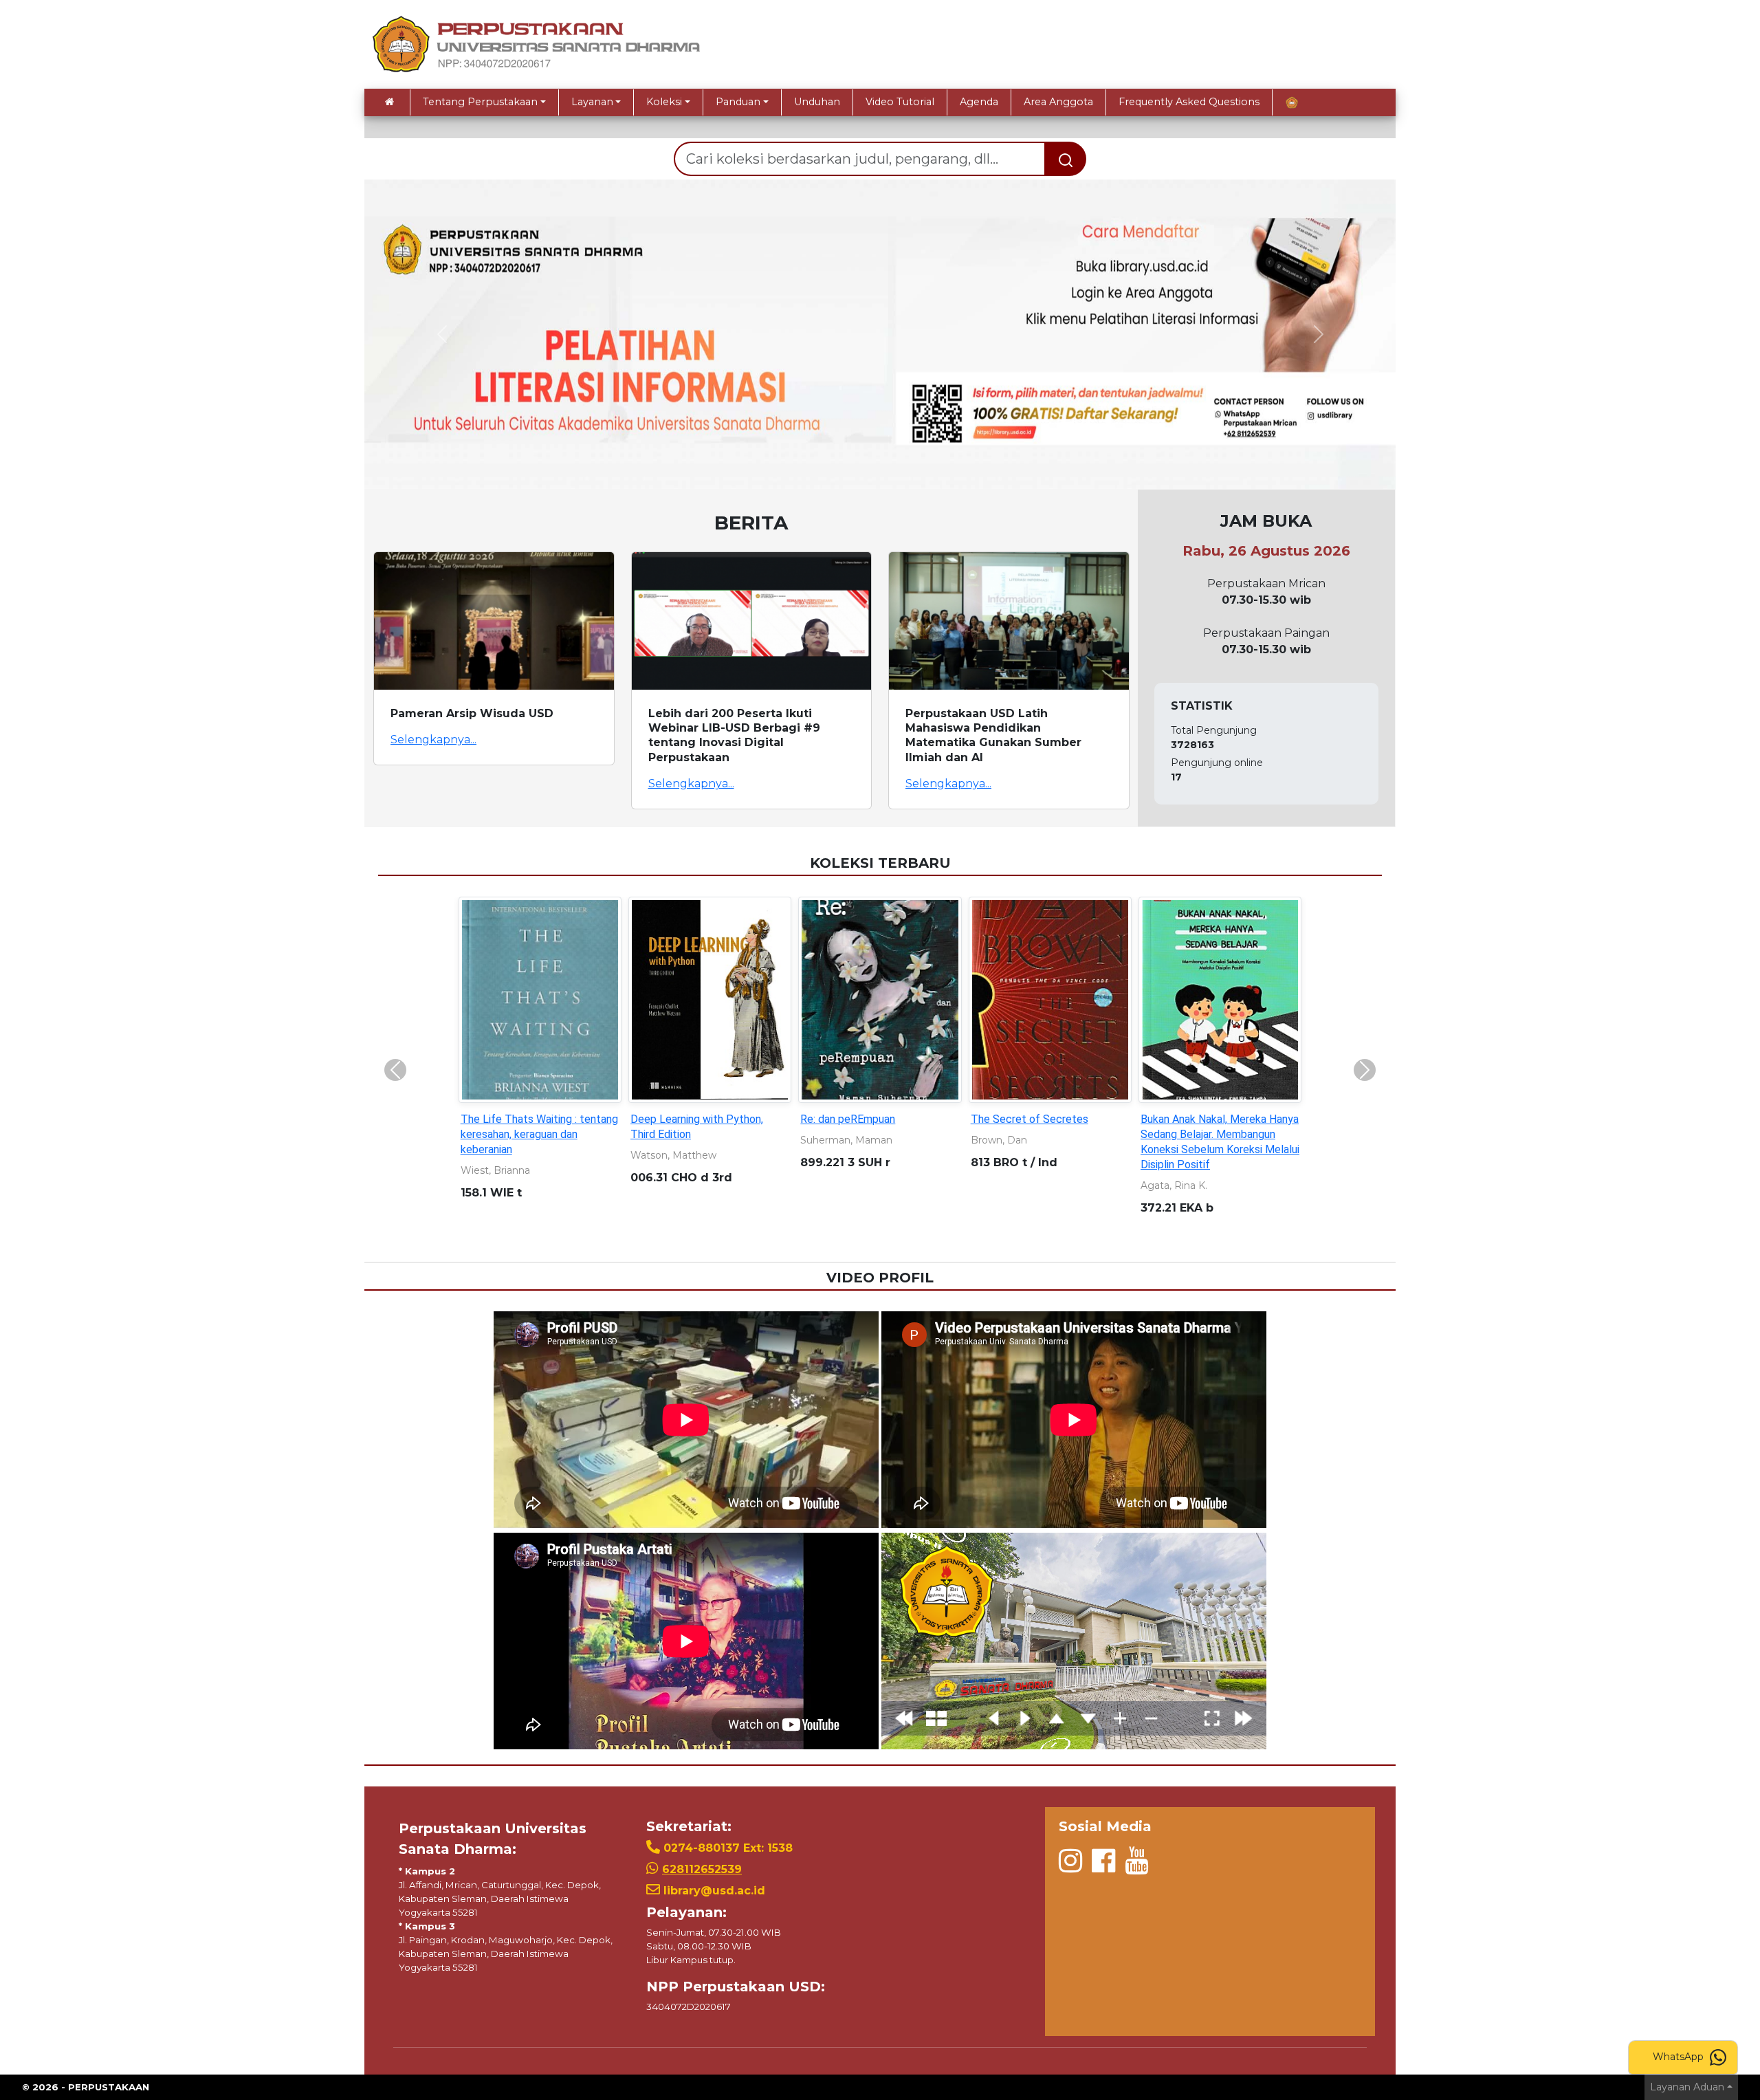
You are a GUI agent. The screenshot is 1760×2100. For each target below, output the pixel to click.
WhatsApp (1680, 2057)
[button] (442, 334)
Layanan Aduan (1687, 2087)
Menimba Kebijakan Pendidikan (1214, 1119)
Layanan (592, 102)
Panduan (738, 102)
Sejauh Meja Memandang (520, 1119)
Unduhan (817, 102)
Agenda (979, 102)
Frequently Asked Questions (1189, 102)
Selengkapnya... (433, 740)
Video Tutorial (900, 102)
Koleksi (664, 102)
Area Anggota (1058, 102)
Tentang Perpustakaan (480, 102)
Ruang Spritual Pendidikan (693, 1119)
